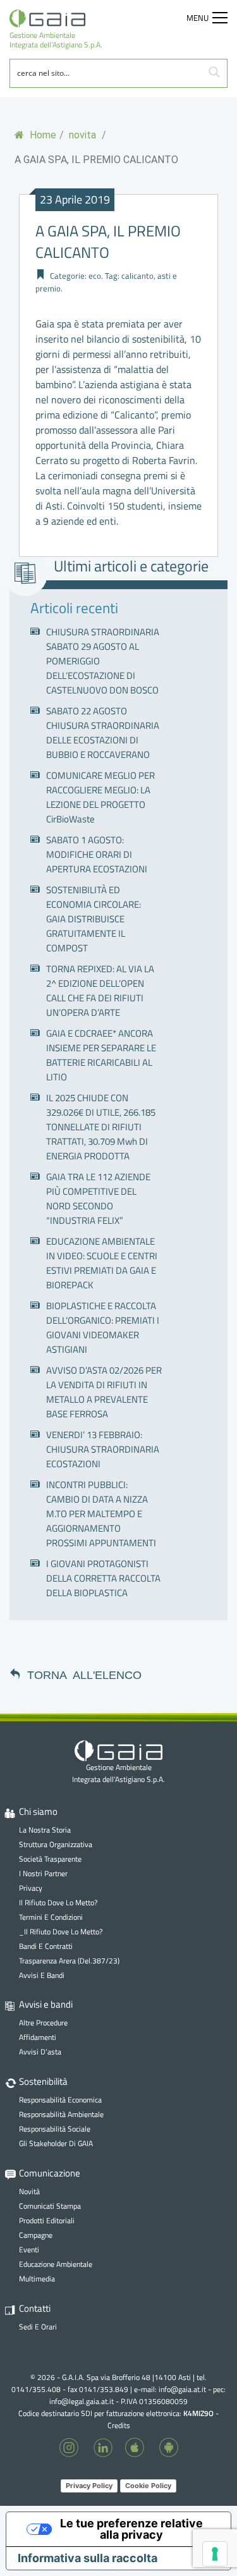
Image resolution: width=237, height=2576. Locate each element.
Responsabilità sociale (55, 2129)
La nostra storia (45, 1830)
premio (48, 288)
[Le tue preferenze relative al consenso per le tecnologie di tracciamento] (215, 2554)
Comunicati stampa (50, 2206)
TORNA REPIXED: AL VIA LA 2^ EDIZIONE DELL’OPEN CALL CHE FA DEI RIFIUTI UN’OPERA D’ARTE (100, 991)
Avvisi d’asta (40, 2052)
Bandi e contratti (46, 1946)
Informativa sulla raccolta (88, 2558)
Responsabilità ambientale (61, 2114)
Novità (29, 2191)
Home (42, 135)
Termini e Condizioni (51, 1917)
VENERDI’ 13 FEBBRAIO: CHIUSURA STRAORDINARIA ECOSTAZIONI (103, 1449)
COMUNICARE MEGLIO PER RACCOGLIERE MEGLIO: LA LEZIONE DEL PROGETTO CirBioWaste (100, 797)
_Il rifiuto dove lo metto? (61, 1932)
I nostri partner (43, 1873)
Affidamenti (38, 2037)
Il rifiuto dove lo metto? (58, 1902)
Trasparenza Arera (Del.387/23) (69, 1961)
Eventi (29, 2249)
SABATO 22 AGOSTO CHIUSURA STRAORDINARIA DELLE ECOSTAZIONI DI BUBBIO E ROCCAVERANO (103, 733)
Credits (119, 2425)
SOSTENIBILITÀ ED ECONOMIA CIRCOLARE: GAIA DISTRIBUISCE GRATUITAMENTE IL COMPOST (94, 919)
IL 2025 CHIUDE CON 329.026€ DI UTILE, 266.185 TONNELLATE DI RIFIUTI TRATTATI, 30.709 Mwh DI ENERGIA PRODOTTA (101, 1127)
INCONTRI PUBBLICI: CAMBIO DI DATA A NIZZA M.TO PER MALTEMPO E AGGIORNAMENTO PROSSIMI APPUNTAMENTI (101, 1514)
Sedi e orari (38, 2327)
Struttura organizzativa (56, 1844)
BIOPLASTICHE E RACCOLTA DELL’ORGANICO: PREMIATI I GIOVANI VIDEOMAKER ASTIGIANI (103, 1328)
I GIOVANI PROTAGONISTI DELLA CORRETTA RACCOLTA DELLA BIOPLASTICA (103, 1578)
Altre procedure (43, 2023)
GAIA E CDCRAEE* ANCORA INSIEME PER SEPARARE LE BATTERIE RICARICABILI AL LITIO (101, 1055)
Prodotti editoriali (47, 2220)
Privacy (31, 1888)
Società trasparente (50, 1859)
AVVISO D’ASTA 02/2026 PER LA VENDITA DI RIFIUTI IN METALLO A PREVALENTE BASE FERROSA (104, 1392)
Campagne (36, 2235)
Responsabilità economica (60, 2100)
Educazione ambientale (56, 2264)
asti (164, 276)
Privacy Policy (89, 2486)
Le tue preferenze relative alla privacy (131, 2529)
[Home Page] (56, 18)
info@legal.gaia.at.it (82, 2401)
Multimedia (37, 2279)
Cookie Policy (148, 2486)
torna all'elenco (84, 1674)
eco (95, 276)
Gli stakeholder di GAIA (56, 2143)
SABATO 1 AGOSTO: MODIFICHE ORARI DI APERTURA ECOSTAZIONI (97, 854)
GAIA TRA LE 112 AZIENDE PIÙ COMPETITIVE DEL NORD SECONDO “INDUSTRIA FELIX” (98, 1199)
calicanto (137, 276)
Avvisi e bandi (42, 1975)
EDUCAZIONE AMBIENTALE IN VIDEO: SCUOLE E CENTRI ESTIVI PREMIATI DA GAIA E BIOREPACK (102, 1263)
